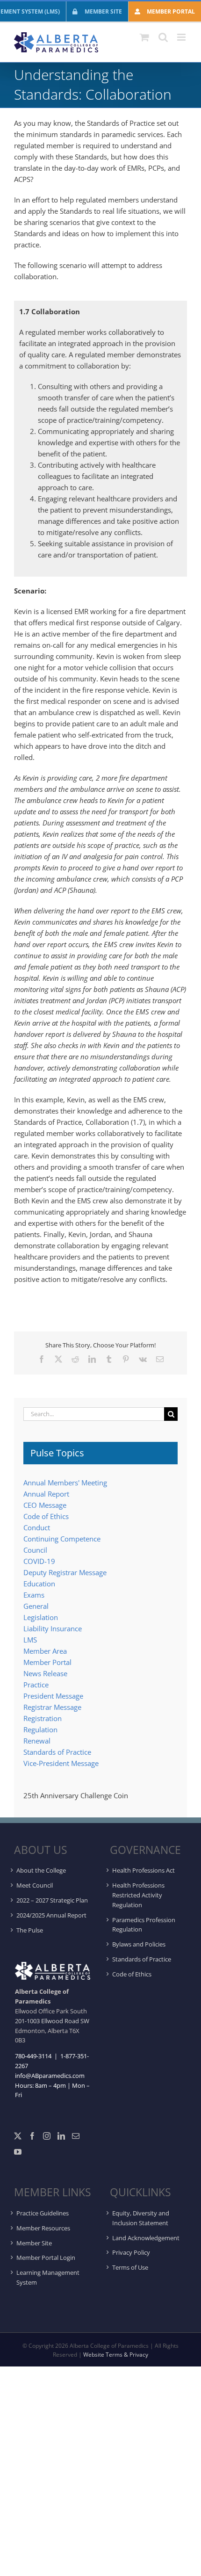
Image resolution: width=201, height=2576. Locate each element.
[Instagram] (47, 2136)
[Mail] (76, 2136)
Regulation (40, 1729)
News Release (45, 1673)
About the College (41, 1870)
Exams (34, 1595)
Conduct (37, 1527)
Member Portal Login (46, 2258)
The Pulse (30, 1930)
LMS (30, 1640)
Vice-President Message (61, 1763)
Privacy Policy (131, 2252)
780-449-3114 (33, 2056)
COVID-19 (39, 1561)
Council (35, 1550)
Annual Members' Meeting (65, 1483)
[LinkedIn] (61, 2136)
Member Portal (47, 1662)
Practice (36, 1685)
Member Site (34, 2243)
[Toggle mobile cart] (144, 37)
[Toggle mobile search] (163, 37)
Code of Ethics (46, 1516)
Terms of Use (130, 2267)
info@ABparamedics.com (50, 2076)
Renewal (37, 1741)
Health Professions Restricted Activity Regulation (138, 1895)
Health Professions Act (144, 1870)
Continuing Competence (62, 1539)
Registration (43, 1718)
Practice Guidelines (43, 2213)
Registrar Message (52, 1707)
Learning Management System (48, 2277)
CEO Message (45, 1505)
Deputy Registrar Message (65, 1572)
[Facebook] (32, 2136)
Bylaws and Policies (139, 1944)
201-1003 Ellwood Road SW (52, 2021)
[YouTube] (18, 2152)
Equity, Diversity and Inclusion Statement (141, 2218)
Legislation (41, 1617)
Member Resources (43, 2228)
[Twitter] (18, 2136)
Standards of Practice (57, 1752)
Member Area (45, 1651)
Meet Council (35, 1885)
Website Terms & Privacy (116, 2355)
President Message (53, 1696)
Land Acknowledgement (146, 2238)
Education (39, 1584)
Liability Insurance (53, 1628)
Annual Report (46, 1494)
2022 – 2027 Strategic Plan (52, 1900)
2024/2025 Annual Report (51, 1915)
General (36, 1606)
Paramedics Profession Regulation (144, 1925)
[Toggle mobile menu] (182, 37)
